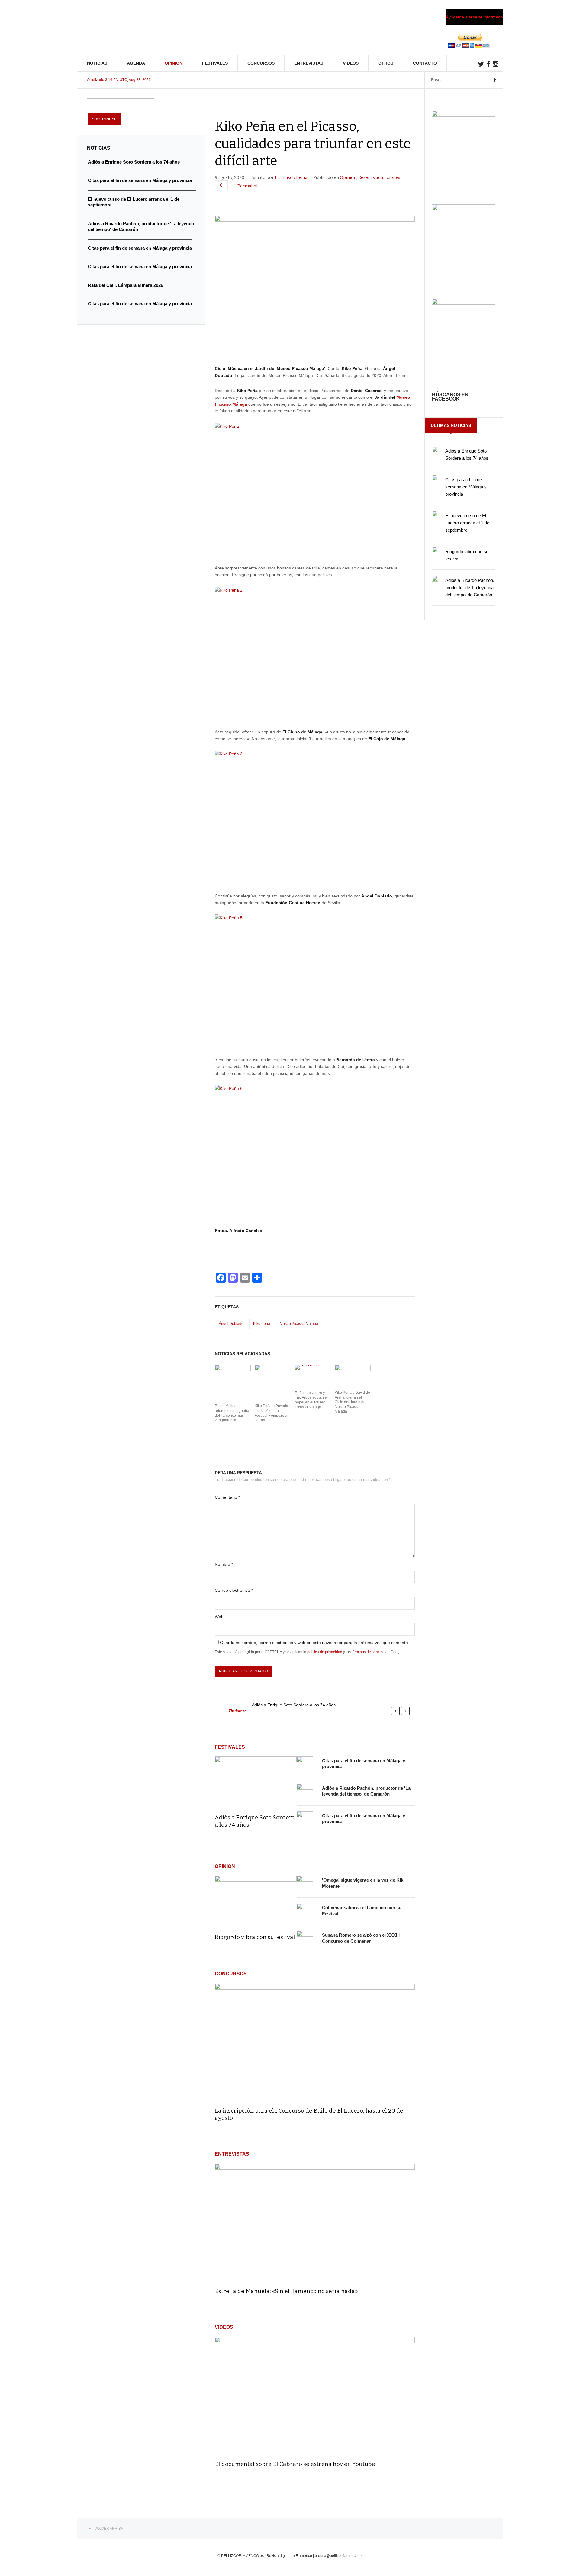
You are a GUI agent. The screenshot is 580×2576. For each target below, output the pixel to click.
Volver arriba (109, 2529)
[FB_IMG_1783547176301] (464, 303)
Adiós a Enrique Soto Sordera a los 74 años (294, 1705)
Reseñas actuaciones (379, 178)
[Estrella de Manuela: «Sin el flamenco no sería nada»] (315, 2223)
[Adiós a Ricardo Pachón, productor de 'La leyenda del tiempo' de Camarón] (305, 1792)
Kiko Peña (262, 1324)
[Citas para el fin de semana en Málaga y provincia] (305, 1764)
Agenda (136, 63)
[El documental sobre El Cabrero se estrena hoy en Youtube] (315, 2396)
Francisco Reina (291, 178)
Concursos (261, 63)
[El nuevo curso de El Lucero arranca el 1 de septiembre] (435, 514)
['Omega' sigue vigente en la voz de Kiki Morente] (305, 1884)
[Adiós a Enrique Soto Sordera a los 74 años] (256, 1781)
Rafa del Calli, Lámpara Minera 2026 (126, 285)
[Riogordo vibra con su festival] (256, 1900)
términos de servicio (368, 1652)
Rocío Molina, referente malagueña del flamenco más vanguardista (232, 1413)
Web (219, 1617)
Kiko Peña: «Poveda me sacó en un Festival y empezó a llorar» (271, 1413)
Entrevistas (309, 63)
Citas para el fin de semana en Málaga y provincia (466, 487)
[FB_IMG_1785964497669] (464, 209)
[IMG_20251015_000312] (464, 115)
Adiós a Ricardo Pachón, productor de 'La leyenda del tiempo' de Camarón (470, 587)
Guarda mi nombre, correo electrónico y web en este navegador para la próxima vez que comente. (314, 1643)
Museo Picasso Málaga (299, 1324)
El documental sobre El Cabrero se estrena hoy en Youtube (295, 2464)
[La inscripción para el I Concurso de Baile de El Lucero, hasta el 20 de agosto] (315, 2043)
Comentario (227, 1497)
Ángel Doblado (231, 1324)
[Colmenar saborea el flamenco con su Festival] (305, 1911)
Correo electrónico (234, 1590)
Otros (386, 63)
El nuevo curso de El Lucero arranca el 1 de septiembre (467, 523)
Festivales (215, 63)
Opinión (174, 63)
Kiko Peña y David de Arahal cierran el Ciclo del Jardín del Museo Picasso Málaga (352, 1402)
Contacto (425, 63)
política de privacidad (325, 1652)
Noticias (97, 63)
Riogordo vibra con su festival (255, 1937)
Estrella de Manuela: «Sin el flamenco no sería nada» (286, 2291)
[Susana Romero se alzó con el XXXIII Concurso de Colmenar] (305, 1939)
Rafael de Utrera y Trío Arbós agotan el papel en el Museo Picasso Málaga (311, 1400)
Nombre (224, 1564)
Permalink (248, 186)
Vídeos (351, 63)
